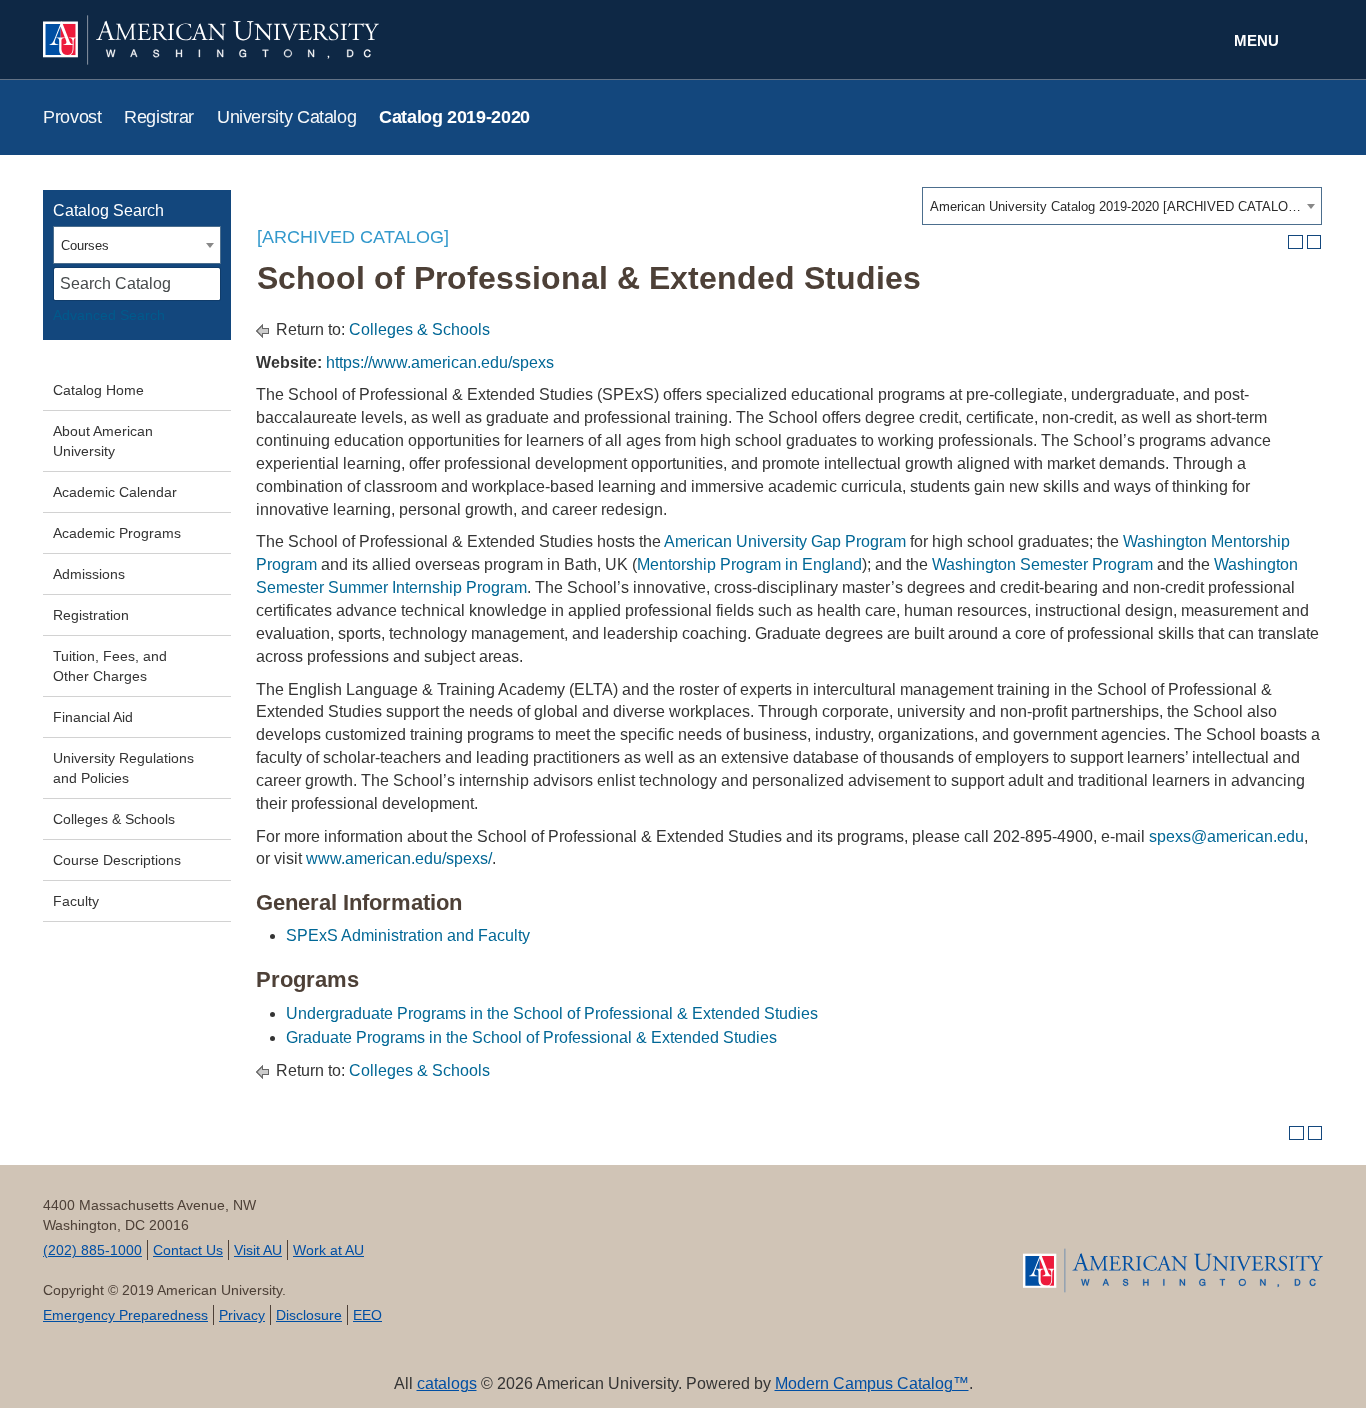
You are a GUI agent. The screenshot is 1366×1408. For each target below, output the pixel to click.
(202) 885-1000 (92, 1250)
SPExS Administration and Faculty (408, 935)
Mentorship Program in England (749, 564)
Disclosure (309, 1315)
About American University (103, 441)
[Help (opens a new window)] (1314, 242)
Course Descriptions (117, 860)
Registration (91, 615)
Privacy (242, 1315)
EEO (367, 1315)
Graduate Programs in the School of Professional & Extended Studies (531, 1037)
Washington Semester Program (1042, 564)
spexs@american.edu (1226, 836)
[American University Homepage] (363, 40)
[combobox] (1122, 206)
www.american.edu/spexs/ (399, 858)
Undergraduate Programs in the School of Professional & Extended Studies (552, 1013)
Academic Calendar (115, 492)
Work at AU (328, 1250)
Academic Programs (117, 533)
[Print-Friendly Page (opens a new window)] (1295, 242)
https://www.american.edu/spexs (440, 362)
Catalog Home (98, 390)
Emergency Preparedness (125, 1315)
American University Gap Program (785, 541)
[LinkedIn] (718, 1247)
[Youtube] (647, 1247)
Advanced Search (109, 315)
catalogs (447, 1383)
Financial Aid (93, 717)
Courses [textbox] (85, 245)
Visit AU (258, 1250)
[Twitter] (576, 1247)
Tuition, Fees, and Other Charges (110, 666)
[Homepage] (1173, 1270)
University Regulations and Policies (123, 768)
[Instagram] (789, 1247)
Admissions (89, 574)
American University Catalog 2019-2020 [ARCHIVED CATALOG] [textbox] (1115, 206)
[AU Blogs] (860, 1247)
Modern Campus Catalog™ (872, 1383)
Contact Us (188, 1250)
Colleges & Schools (114, 819)
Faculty (76, 901)
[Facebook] (505, 1247)
